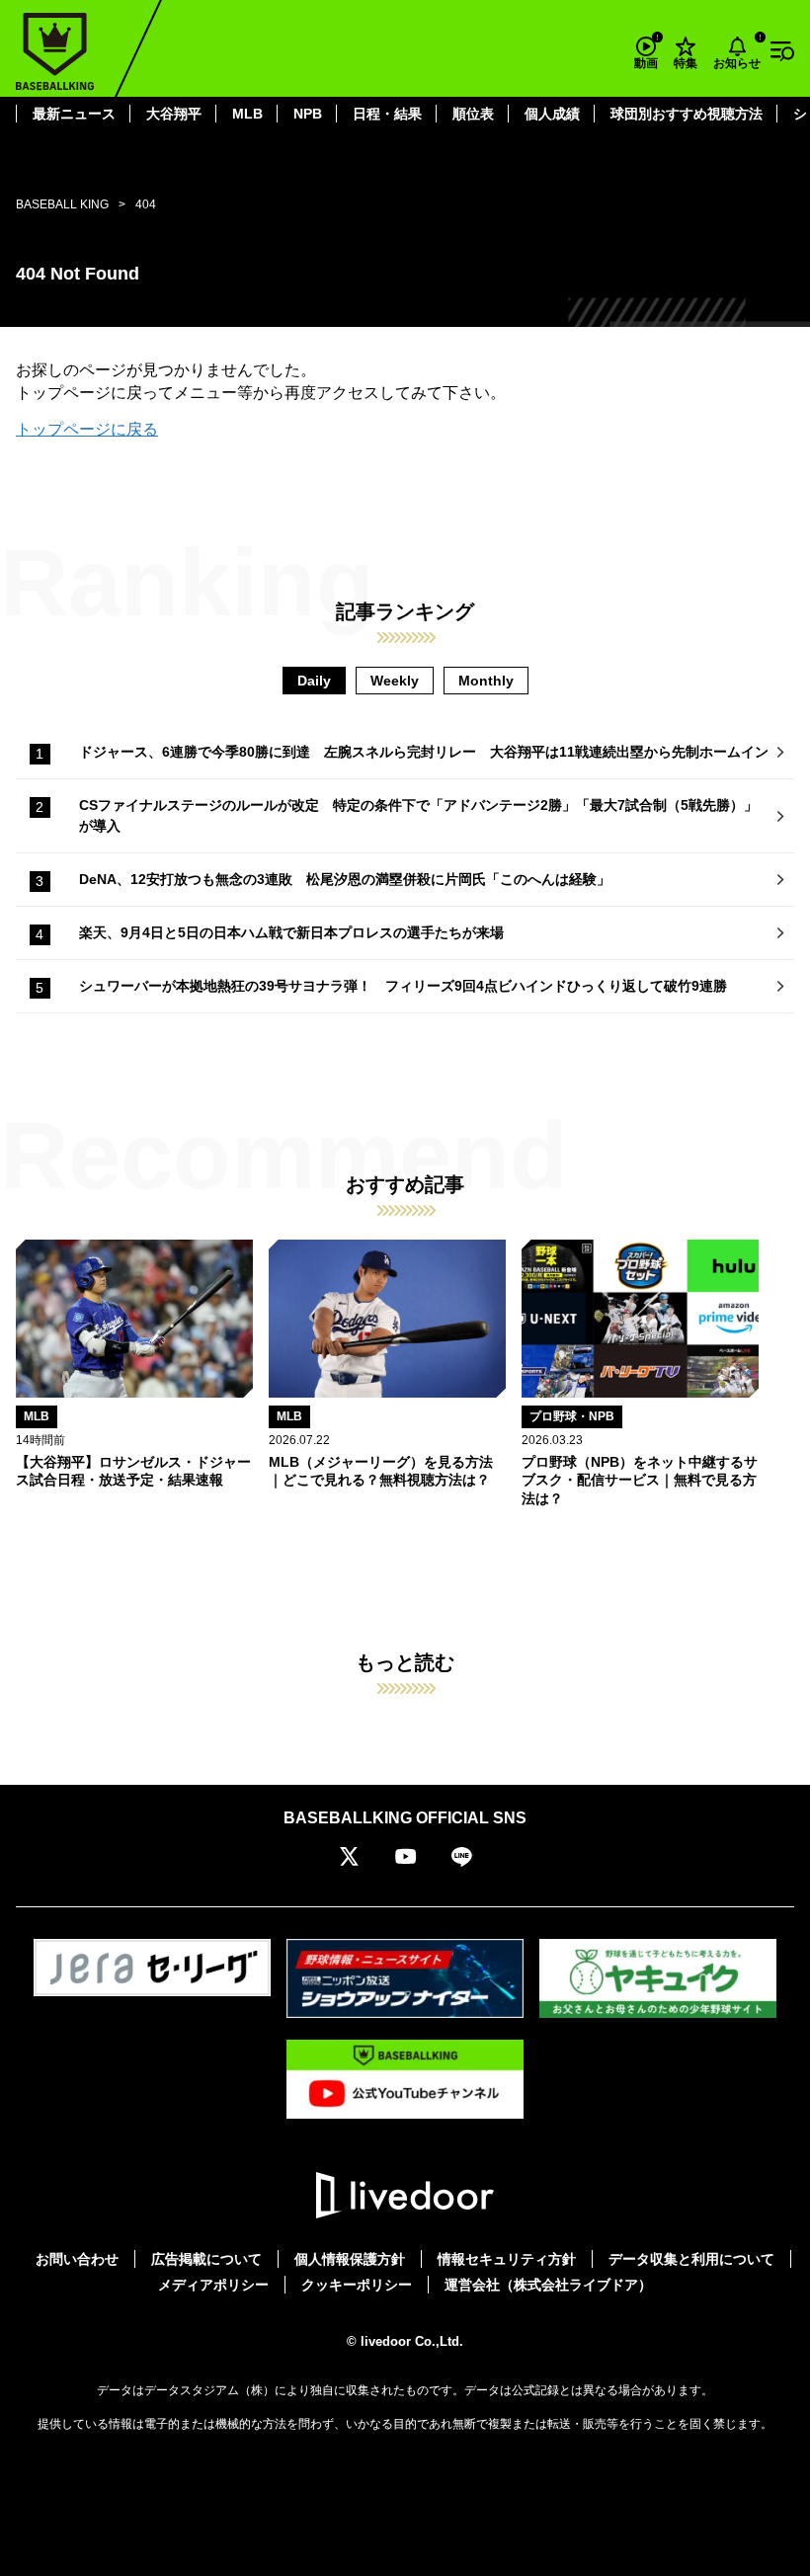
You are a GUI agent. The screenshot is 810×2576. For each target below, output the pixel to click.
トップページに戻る (87, 429)
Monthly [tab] (486, 681)
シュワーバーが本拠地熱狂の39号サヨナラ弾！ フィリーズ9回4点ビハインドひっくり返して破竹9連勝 (403, 986)
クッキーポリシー (357, 2285)
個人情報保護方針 (350, 2259)
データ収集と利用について (691, 2259)
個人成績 (552, 114)
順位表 (473, 114)
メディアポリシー (213, 2285)
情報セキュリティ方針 (507, 2259)
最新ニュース (74, 114)
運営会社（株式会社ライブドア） (548, 2285)
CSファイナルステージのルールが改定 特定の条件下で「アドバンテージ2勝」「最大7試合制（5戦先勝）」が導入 (418, 815)
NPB (308, 114)
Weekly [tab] (395, 681)
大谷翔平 (174, 114)
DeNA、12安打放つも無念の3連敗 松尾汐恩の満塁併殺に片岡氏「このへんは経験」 (345, 879)
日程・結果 (387, 114)
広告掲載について (206, 2259)
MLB (247, 114)
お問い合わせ (77, 2259)
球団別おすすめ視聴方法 (687, 114)
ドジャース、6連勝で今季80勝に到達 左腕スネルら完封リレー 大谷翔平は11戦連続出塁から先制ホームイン (424, 752)
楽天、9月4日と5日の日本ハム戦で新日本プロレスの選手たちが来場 (291, 932)
